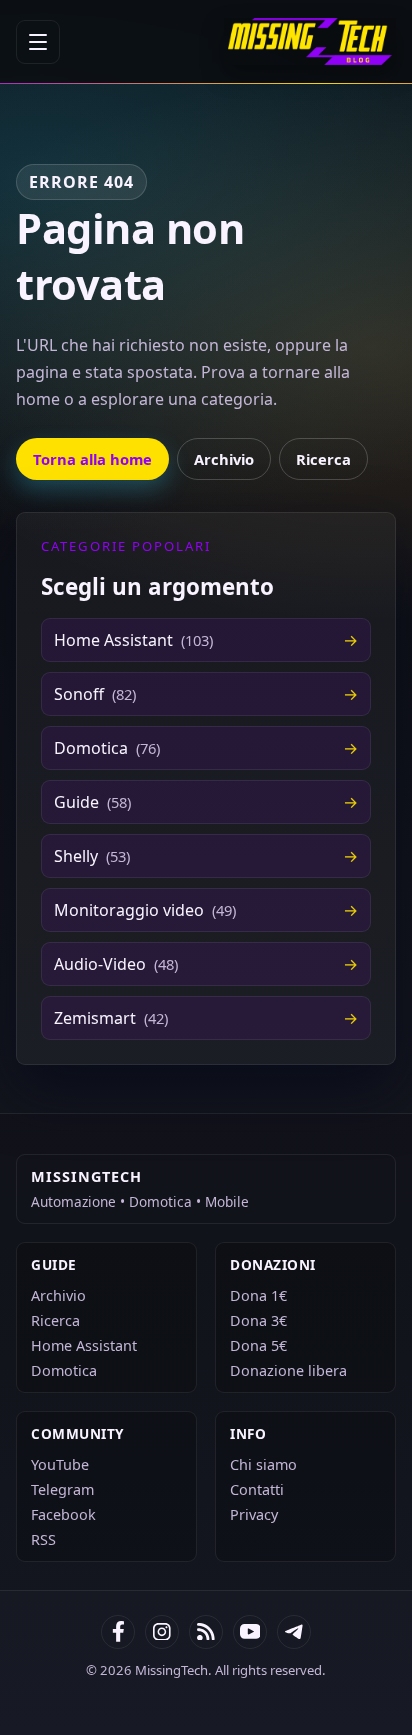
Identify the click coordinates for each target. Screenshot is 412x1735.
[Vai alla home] (310, 41)
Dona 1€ (258, 1295)
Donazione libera (288, 1370)
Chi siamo (263, 1464)
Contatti (257, 1489)
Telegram (62, 1489)
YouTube (60, 1464)
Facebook (63, 1514)
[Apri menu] (38, 42)
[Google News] (162, 1632)
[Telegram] (294, 1632)
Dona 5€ (258, 1345)
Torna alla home (92, 459)
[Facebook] (118, 1632)
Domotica (64, 1370)
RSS (43, 1539)
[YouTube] (250, 1632)
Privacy (254, 1514)
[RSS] (206, 1632)
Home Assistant (84, 1345)
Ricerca (323, 459)
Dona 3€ (258, 1320)
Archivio (224, 459)
